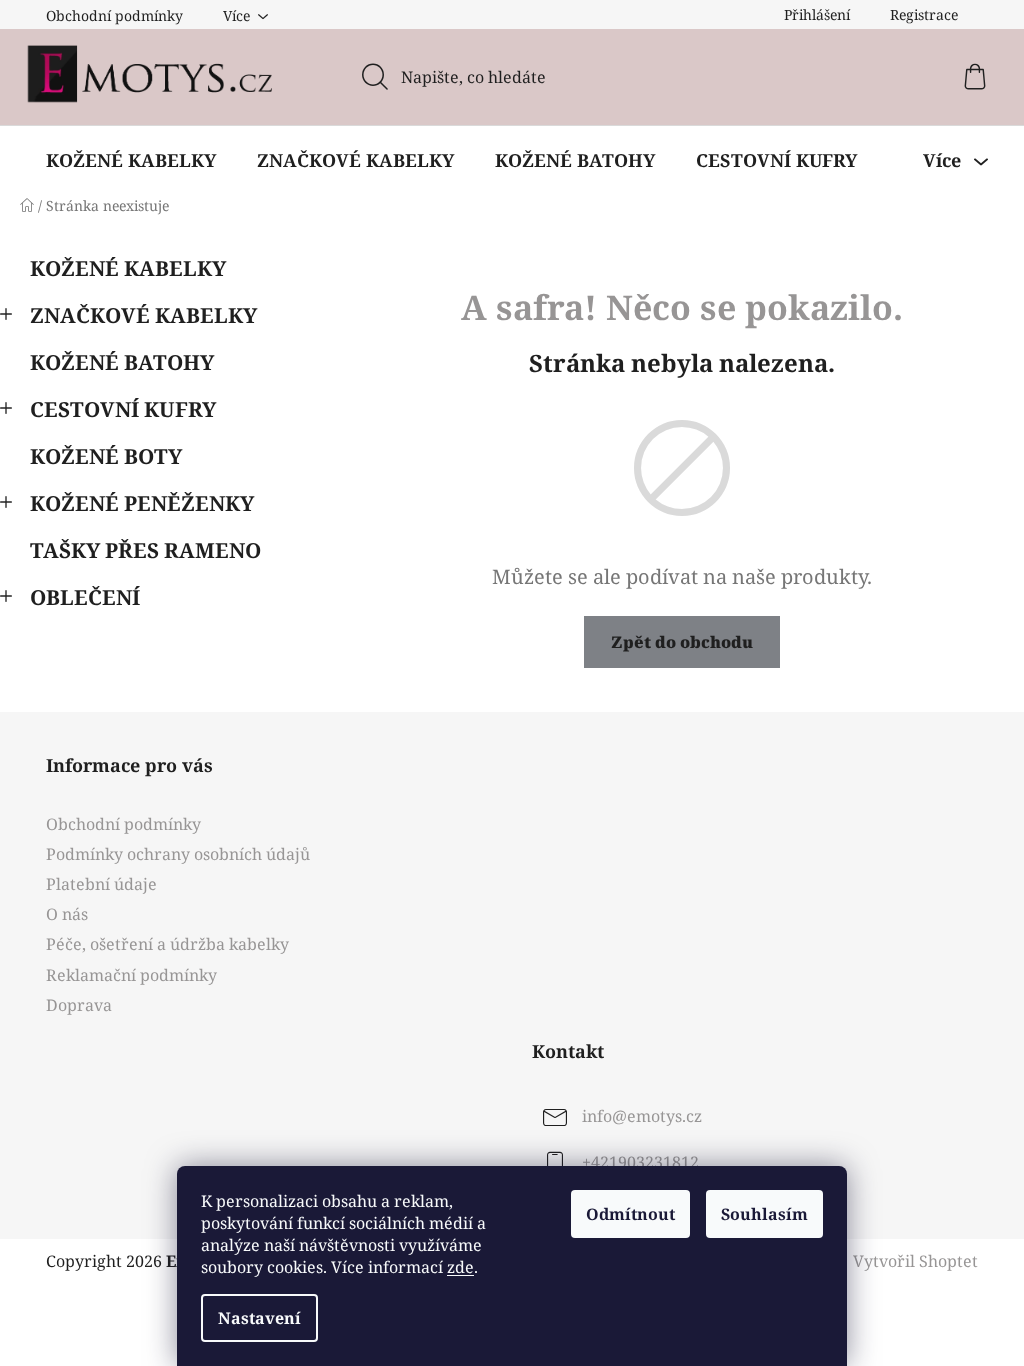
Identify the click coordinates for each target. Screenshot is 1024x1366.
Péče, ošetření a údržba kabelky (167, 944)
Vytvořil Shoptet (915, 1261)
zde (460, 1267)
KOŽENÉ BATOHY (122, 362)
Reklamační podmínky (131, 975)
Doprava (79, 1005)
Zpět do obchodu (682, 642)
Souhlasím (764, 1214)
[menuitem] (131, 160)
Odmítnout (630, 1214)
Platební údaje (101, 884)
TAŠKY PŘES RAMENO (145, 550)
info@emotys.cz (642, 1116)
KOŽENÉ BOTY (106, 456)
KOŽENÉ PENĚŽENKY (142, 503)
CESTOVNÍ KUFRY (123, 409)
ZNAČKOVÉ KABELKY (143, 315)
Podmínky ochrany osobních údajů (178, 854)
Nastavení (259, 1318)
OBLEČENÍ (85, 597)
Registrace (924, 14)
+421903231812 (640, 1162)
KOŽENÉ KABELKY (128, 268)
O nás (67, 914)
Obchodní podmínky (114, 15)
